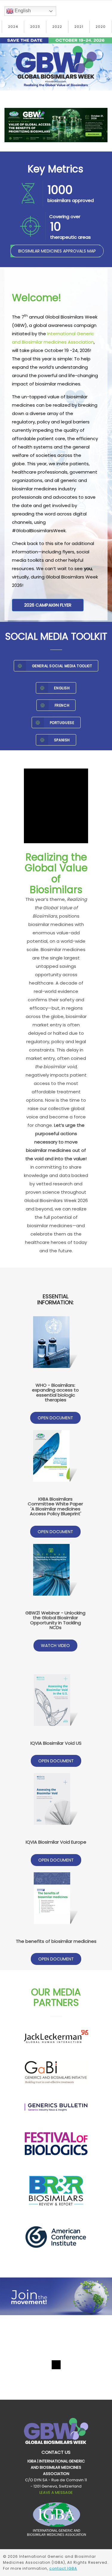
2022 (57, 27)
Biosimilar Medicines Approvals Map (57, 251)
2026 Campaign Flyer (48, 605)
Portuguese (62, 723)
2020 (101, 27)
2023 (35, 27)
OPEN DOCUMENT (55, 1418)
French (62, 705)
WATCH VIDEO (55, 1646)
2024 (13, 27)
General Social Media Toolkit (62, 666)
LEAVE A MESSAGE (56, 2492)
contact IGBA (63, 2568)
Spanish (62, 740)
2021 (79, 27)
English (22, 11)
